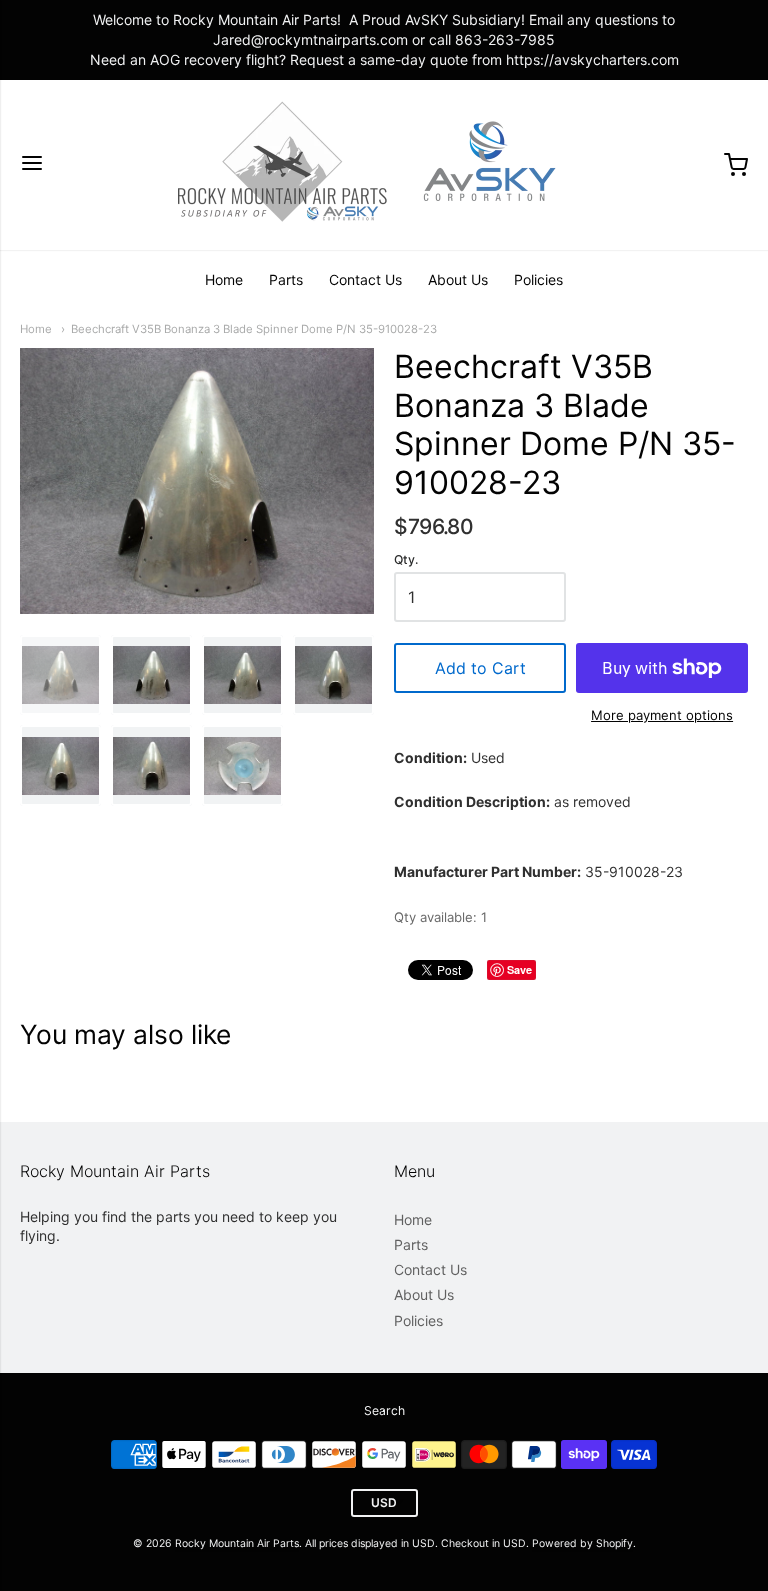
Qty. (406, 560)
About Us (458, 279)
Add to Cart (480, 668)
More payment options (662, 715)
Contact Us (365, 279)
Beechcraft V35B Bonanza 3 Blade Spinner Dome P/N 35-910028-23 (254, 329)
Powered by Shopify (582, 1543)
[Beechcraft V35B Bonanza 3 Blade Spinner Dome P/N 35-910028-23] (60, 675)
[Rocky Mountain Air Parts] (384, 165)
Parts (286, 279)
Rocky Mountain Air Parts (237, 1543)
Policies (538, 279)
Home (224, 279)
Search (384, 1410)
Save (519, 969)
